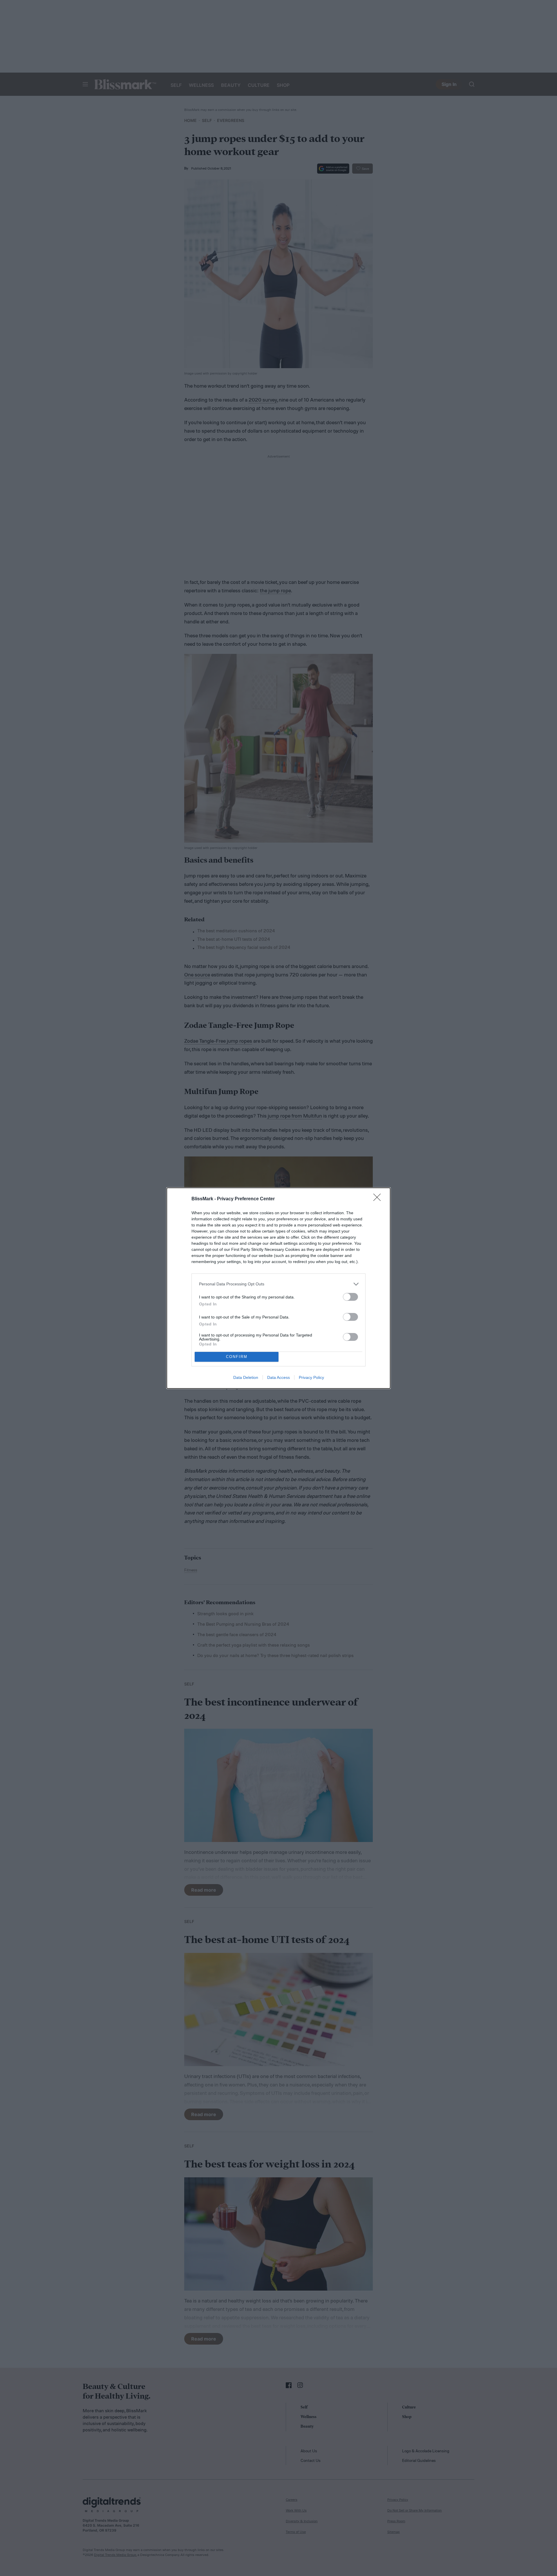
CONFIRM (237, 1357)
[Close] (379, 1199)
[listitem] (278, 1284)
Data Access (278, 1377)
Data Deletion (246, 1377)
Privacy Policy (311, 1377)
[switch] (350, 1297)
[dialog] (278, 1288)
